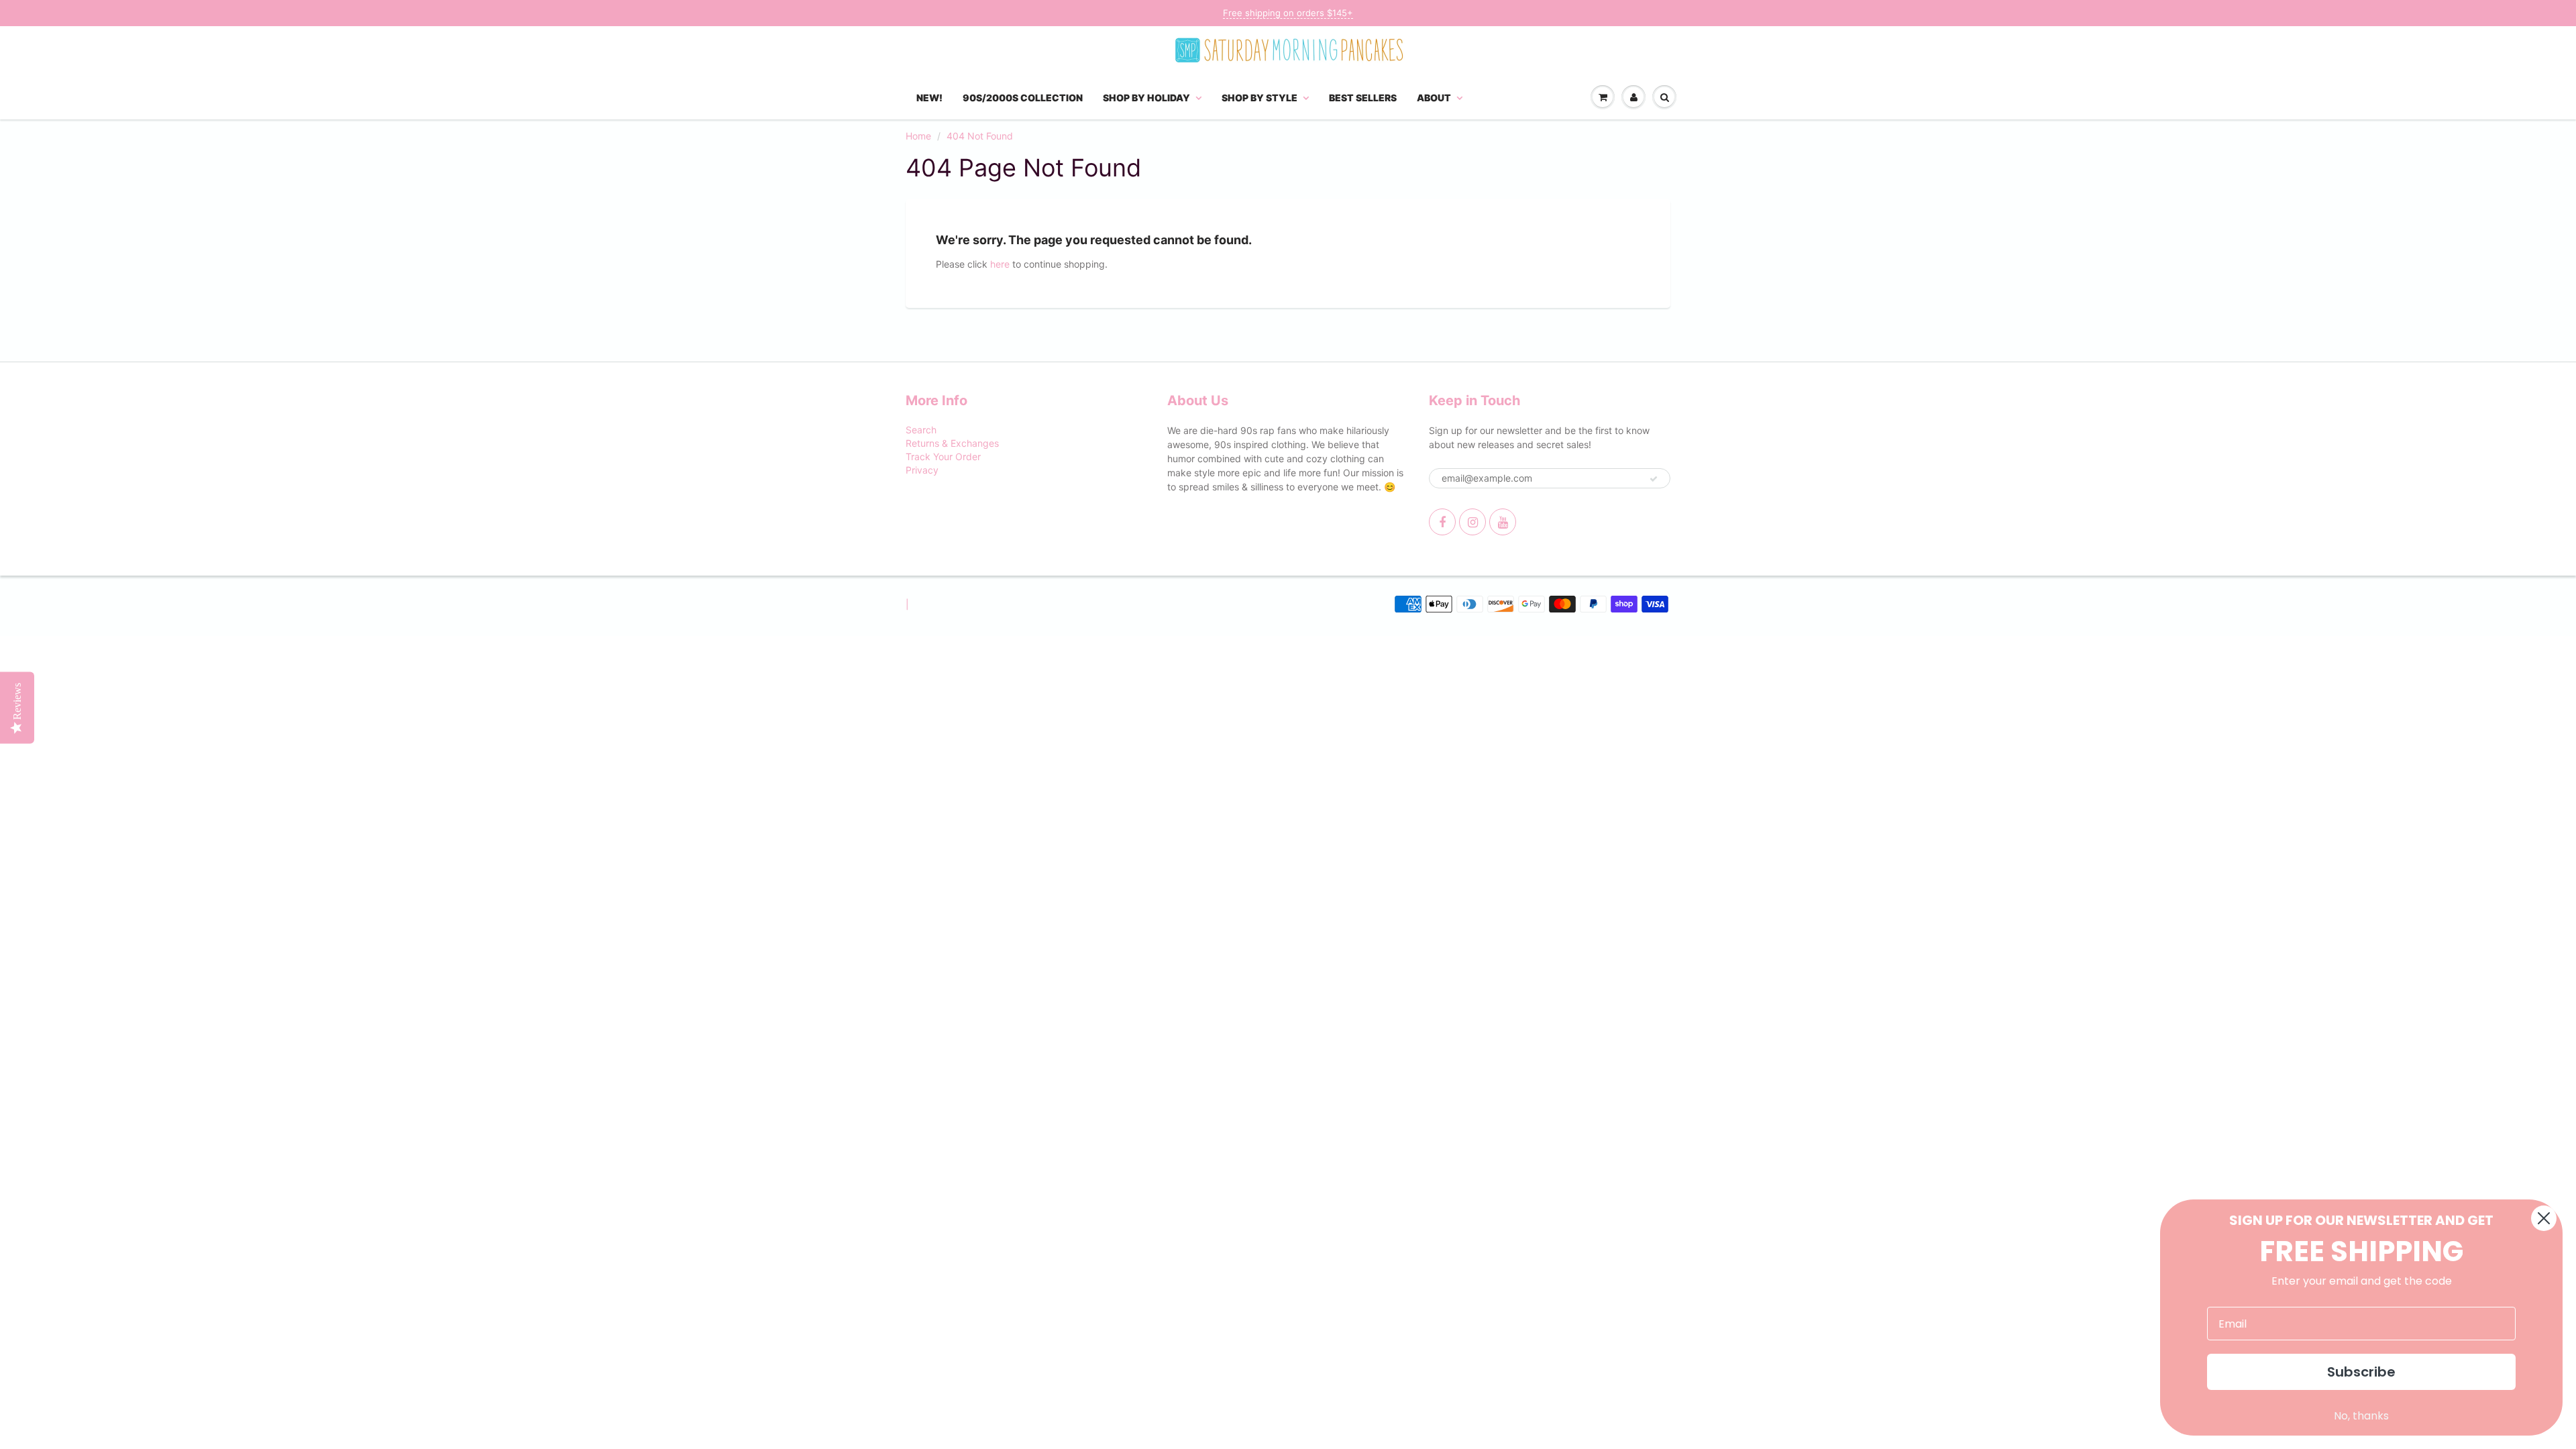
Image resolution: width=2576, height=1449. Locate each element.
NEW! (929, 98)
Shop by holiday (1146, 98)
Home (918, 136)
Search (921, 430)
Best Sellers (1363, 98)
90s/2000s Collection (1023, 98)
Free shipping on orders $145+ (1288, 13)
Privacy (922, 470)
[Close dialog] (2544, 1218)
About (1434, 98)
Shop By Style (1259, 98)
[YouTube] (1503, 522)
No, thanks (2361, 1416)
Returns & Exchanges (952, 443)
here (1000, 264)
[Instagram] (1472, 522)
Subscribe (2361, 1372)
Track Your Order (943, 457)
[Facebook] (1442, 522)
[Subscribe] (1654, 479)
